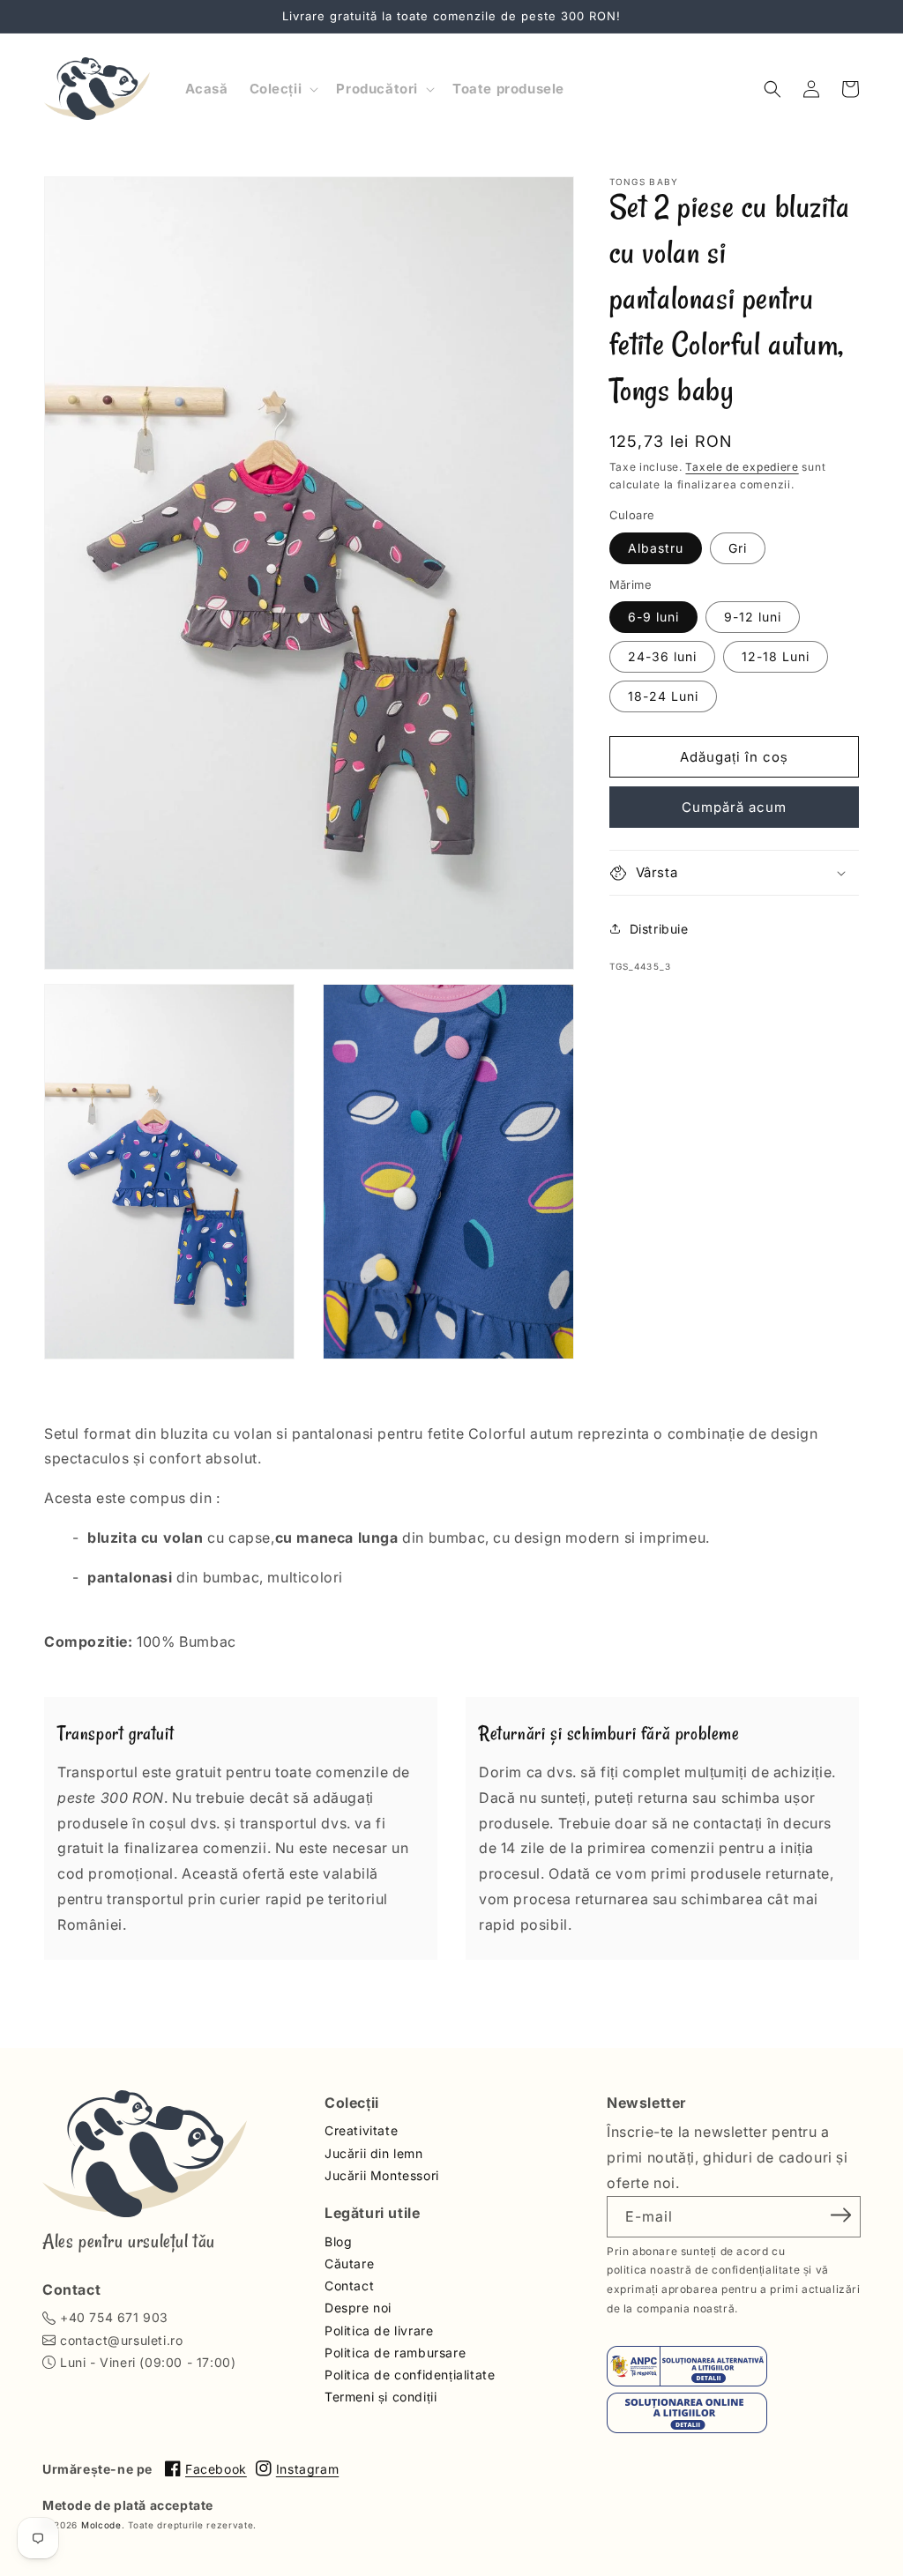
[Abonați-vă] (841, 2215)
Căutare (349, 2263)
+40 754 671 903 (114, 2317)
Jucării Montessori (382, 2175)
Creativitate (361, 2130)
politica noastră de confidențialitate (703, 2270)
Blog (338, 2241)
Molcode (101, 2525)
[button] (283, 89)
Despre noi (358, 2308)
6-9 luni (653, 617)
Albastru (656, 548)
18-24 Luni (663, 696)
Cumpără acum (734, 807)
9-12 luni (753, 617)
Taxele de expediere (742, 467)
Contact (349, 2286)
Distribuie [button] (659, 929)
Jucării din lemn (374, 2153)
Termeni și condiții (381, 2397)
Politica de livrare (379, 2330)
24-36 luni (662, 656)
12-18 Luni (776, 656)
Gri (738, 548)
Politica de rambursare (395, 2353)
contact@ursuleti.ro (121, 2340)
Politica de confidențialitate (410, 2375)
